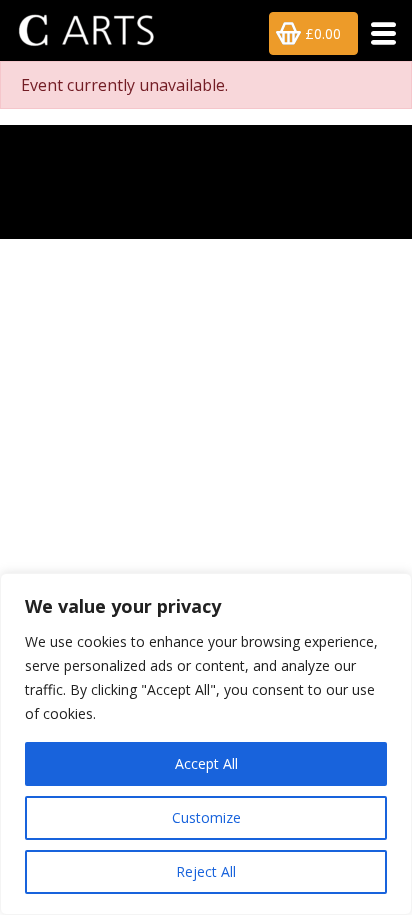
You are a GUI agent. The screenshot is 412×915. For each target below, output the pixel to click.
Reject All (206, 871)
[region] (206, 744)
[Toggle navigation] (377, 33)
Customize (206, 817)
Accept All (206, 763)
